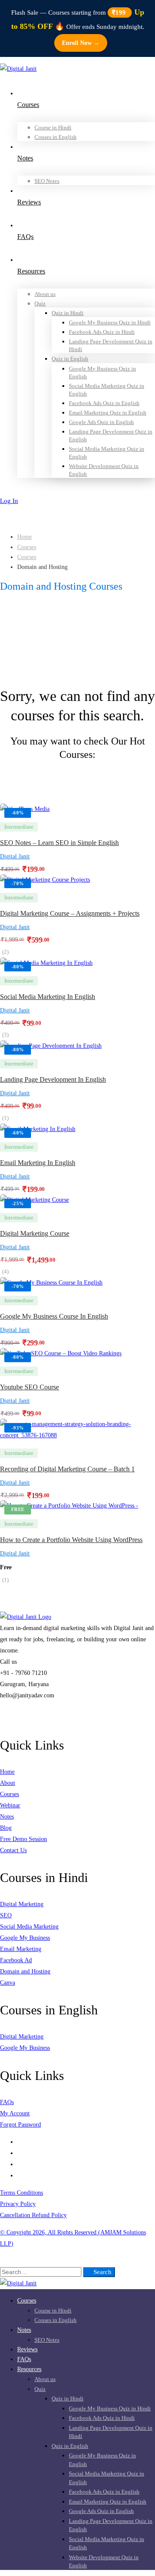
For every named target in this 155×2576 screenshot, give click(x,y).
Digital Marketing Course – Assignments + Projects (70, 913)
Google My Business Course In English (54, 1316)
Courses (27, 547)
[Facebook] (20, 2142)
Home (25, 537)
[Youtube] (20, 2164)
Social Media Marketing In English (48, 997)
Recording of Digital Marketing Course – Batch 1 (67, 1469)
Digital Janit (15, 856)
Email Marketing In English (38, 1163)
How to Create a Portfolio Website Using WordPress (71, 1540)
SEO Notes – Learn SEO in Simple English (59, 843)
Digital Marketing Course (35, 1233)
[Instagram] (20, 2153)
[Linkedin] (20, 2175)
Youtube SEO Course (29, 1387)
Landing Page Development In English (53, 1079)
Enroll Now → (81, 43)
